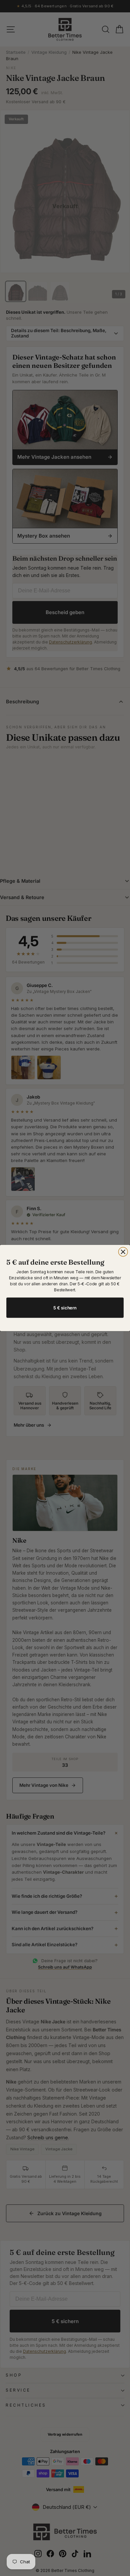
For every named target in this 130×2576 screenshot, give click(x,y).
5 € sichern (65, 1308)
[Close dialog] (123, 1252)
